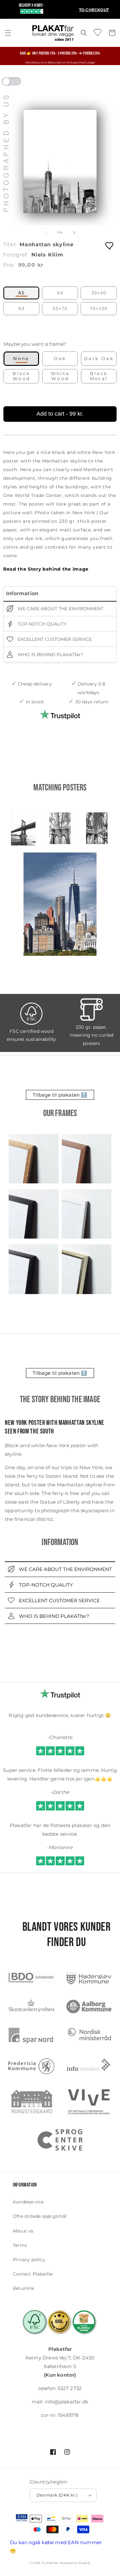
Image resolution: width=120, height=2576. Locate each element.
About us (23, 2231)
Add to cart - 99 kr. (60, 414)
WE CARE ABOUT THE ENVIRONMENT (60, 609)
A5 (21, 293)
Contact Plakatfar (33, 2274)
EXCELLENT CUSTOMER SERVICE (54, 639)
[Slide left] (46, 233)
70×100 (99, 309)
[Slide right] (74, 233)
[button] (8, 33)
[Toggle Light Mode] (18, 84)
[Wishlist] (98, 32)
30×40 (99, 293)
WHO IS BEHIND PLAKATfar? (50, 655)
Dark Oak (99, 359)
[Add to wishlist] (110, 245)
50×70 (60, 309)
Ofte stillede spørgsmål (40, 2216)
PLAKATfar (50, 2563)
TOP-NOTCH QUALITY (41, 624)
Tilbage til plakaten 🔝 (60, 1095)
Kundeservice (28, 2202)
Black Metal (99, 376)
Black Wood (21, 376)
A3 (21, 309)
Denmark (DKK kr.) (57, 2495)
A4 (60, 293)
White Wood (60, 376)
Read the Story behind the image (46, 569)
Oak (60, 359)
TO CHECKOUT (94, 10)
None (21, 359)
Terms (20, 2245)
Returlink (23, 2288)
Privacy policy (29, 2260)
